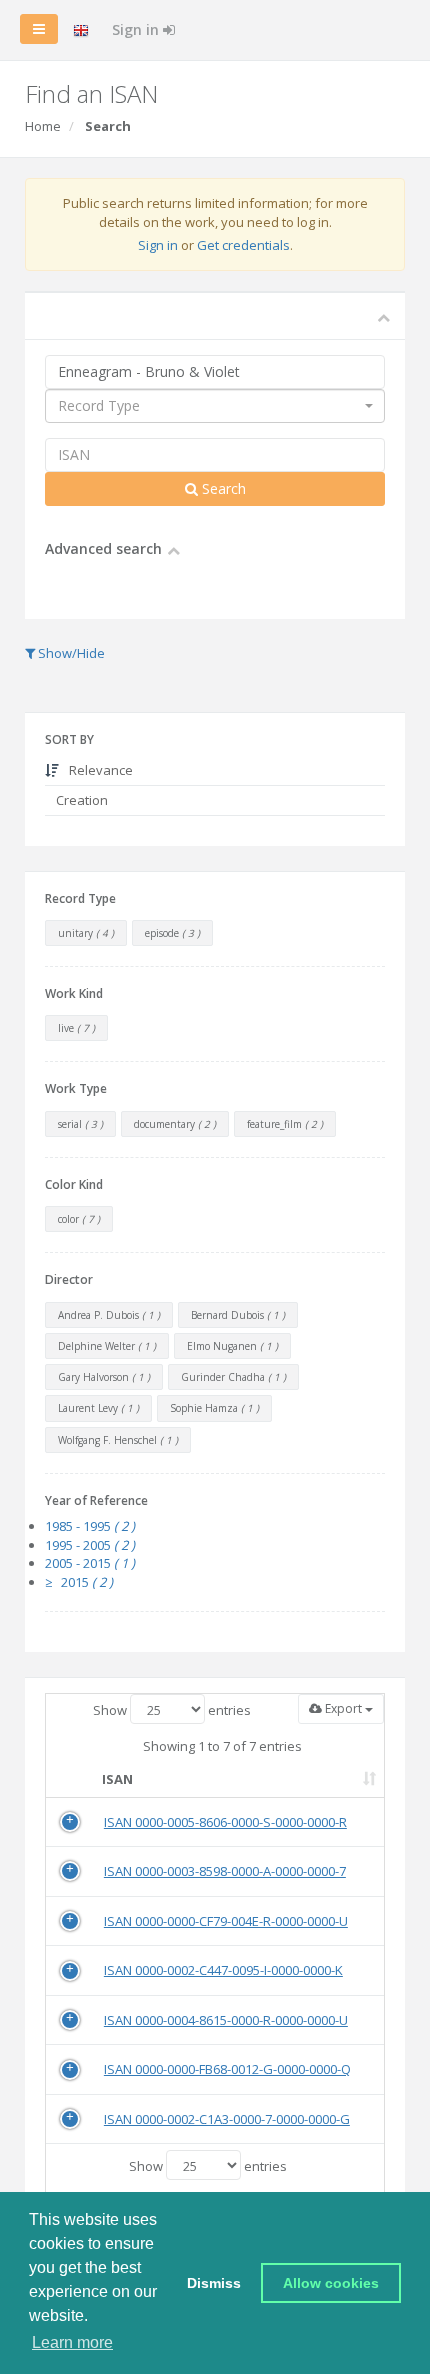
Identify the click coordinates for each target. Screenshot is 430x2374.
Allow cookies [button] (331, 2283)
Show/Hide (70, 653)
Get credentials (243, 245)
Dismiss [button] (214, 2283)
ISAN (117, 1779)
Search (222, 488)
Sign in (137, 29)
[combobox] (215, 406)
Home (43, 126)
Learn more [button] (72, 2342)
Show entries (172, 1710)
